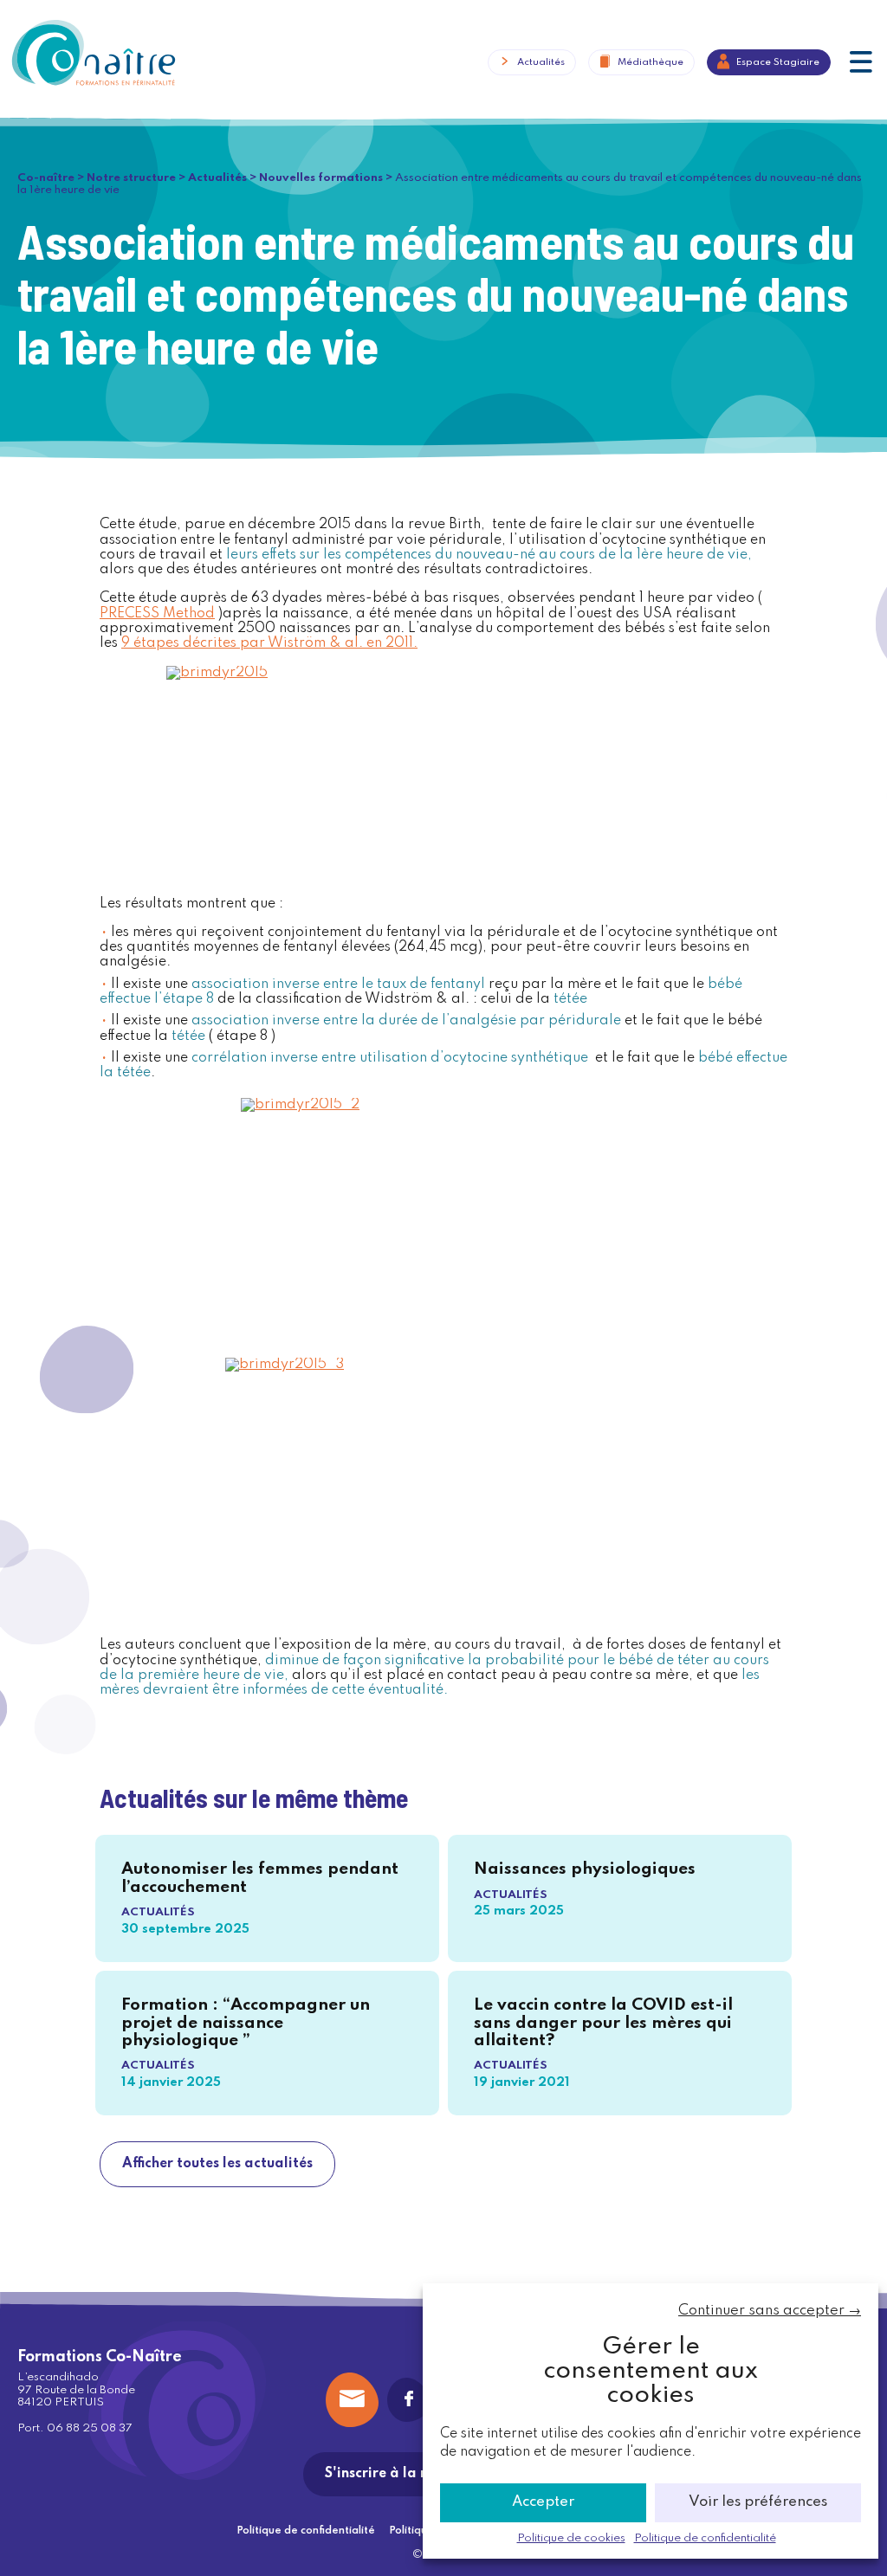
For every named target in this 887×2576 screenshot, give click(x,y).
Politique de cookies (571, 2538)
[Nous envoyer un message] (352, 2400)
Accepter (543, 2502)
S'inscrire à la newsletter (408, 2474)
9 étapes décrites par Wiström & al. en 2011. (269, 643)
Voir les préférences (758, 2502)
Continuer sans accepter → (770, 2311)
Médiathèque (651, 61)
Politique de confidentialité (705, 2538)
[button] (861, 64)
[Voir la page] (409, 2400)
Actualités (541, 61)
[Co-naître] (93, 52)
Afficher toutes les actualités (217, 2164)
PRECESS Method (157, 614)
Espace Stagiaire (778, 61)
